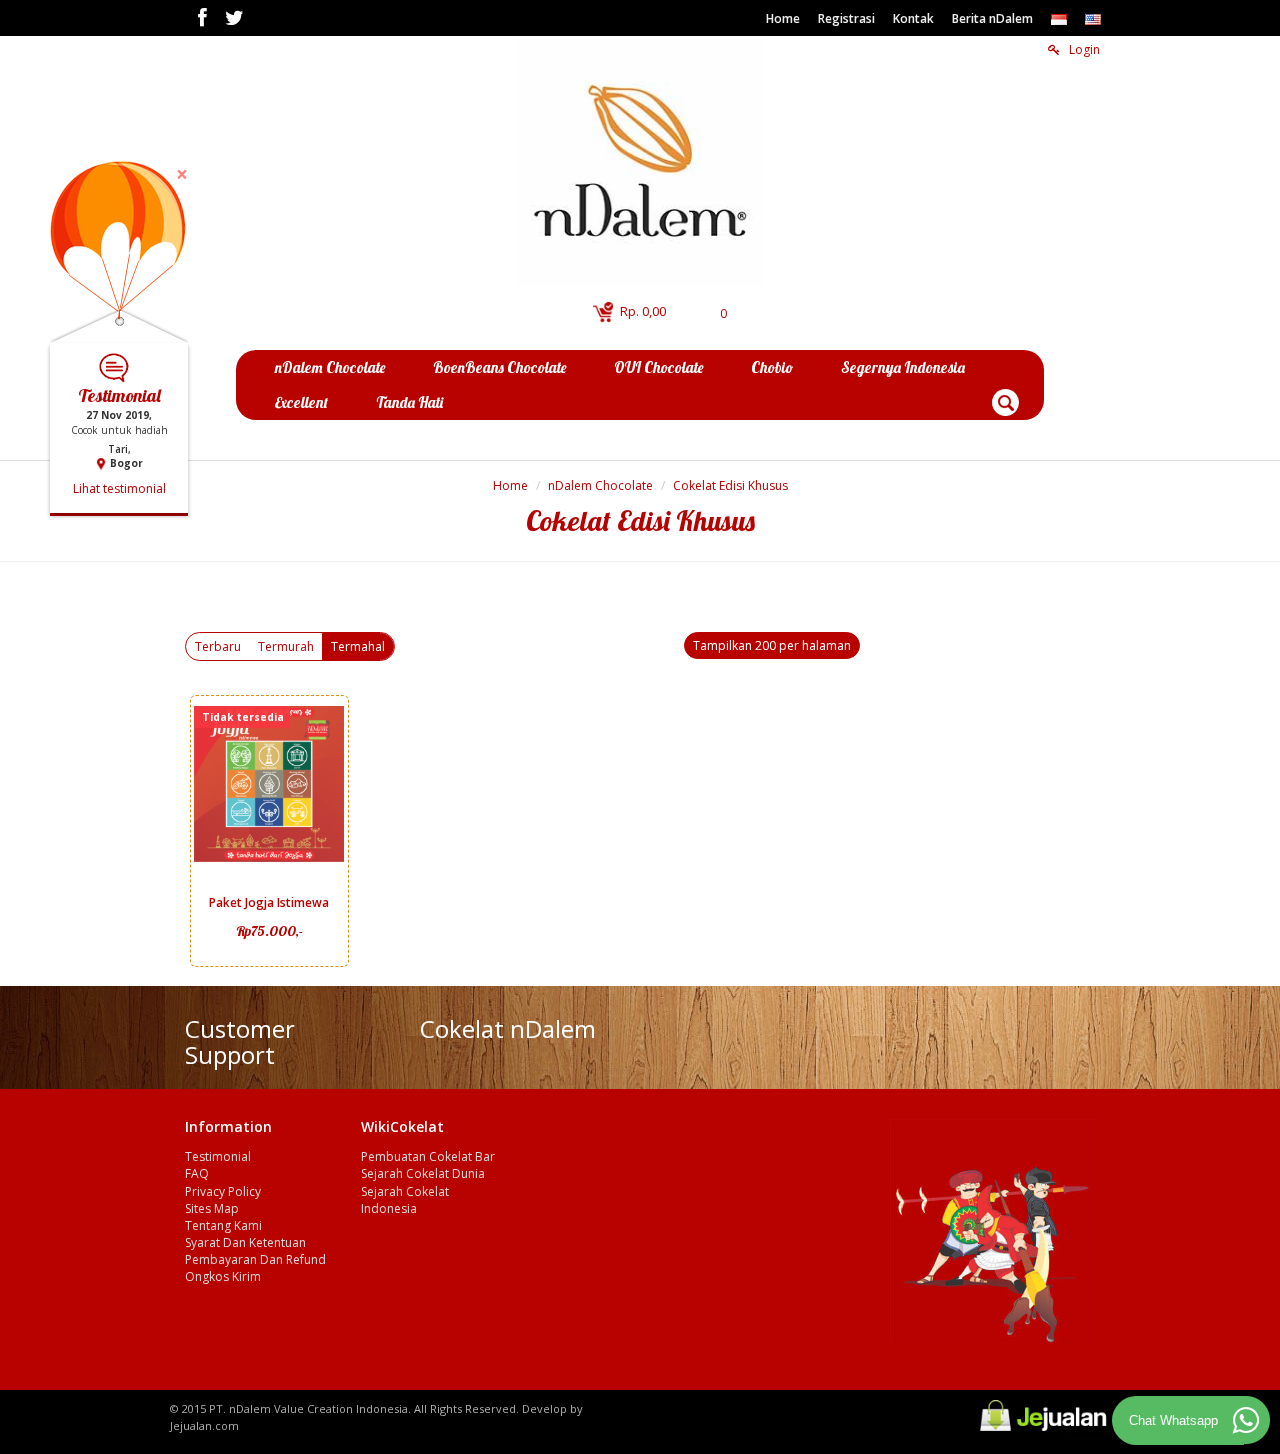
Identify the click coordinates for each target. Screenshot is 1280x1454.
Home (783, 18)
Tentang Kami (223, 1225)
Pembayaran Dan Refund (255, 1259)
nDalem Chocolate (600, 485)
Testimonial (218, 1156)
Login (1083, 49)
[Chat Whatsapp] (1246, 1420)
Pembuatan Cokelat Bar (428, 1156)
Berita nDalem (992, 18)
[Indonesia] (1059, 18)
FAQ (197, 1173)
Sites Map (212, 1208)
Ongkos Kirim (223, 1276)
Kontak (913, 18)
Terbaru (218, 646)
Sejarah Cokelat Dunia (423, 1173)
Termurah (286, 646)
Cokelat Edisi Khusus (730, 485)
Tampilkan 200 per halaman (772, 645)
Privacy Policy (223, 1191)
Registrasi (846, 18)
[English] (1093, 18)
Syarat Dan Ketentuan (245, 1242)
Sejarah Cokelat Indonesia (405, 1200)
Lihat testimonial (119, 486)
